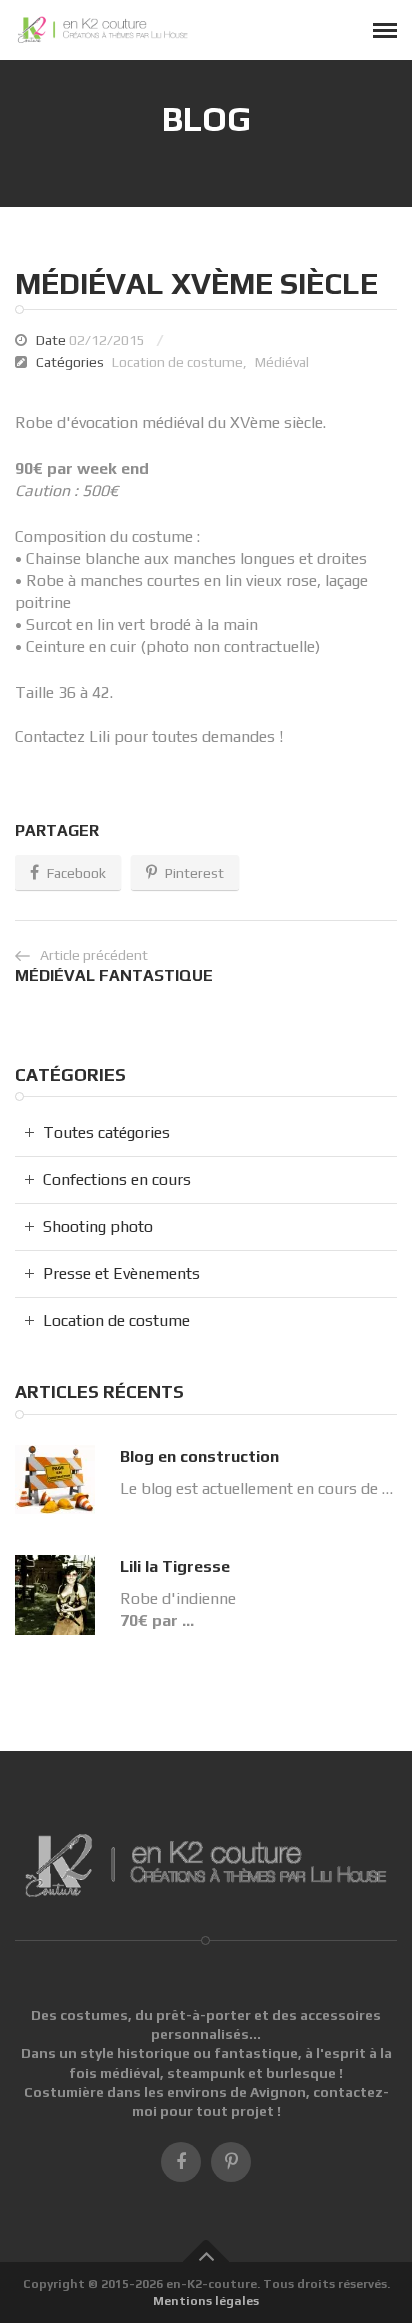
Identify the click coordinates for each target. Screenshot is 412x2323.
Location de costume (177, 362)
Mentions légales (206, 2301)
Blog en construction (199, 1456)
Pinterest (194, 873)
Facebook (76, 873)
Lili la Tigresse (175, 1566)
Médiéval (282, 362)
